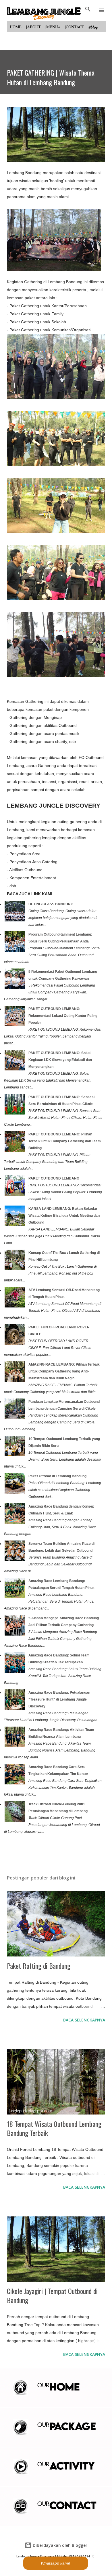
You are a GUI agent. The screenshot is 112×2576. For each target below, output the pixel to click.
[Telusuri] (88, 10)
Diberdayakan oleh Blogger (59, 2545)
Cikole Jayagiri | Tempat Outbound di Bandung (52, 2295)
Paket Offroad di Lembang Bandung (57, 1476)
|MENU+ (53, 27)
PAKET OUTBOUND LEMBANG (54, 1178)
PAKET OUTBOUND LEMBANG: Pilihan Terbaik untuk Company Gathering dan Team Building (65, 1141)
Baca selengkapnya (84, 2020)
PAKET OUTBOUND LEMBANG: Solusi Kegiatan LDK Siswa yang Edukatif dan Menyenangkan (60, 1060)
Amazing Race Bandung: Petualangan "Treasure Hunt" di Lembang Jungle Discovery (59, 1699)
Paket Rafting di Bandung (39, 1966)
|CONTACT (75, 27)
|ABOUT (33, 27)
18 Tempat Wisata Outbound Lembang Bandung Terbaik (54, 2128)
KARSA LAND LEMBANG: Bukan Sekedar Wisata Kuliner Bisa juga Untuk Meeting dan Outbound (64, 1216)
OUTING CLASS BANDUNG (51, 904)
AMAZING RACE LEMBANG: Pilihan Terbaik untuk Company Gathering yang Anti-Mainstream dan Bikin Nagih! (64, 1371)
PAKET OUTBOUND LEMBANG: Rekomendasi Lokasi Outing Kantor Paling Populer (63, 1016)
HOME (16, 27)
